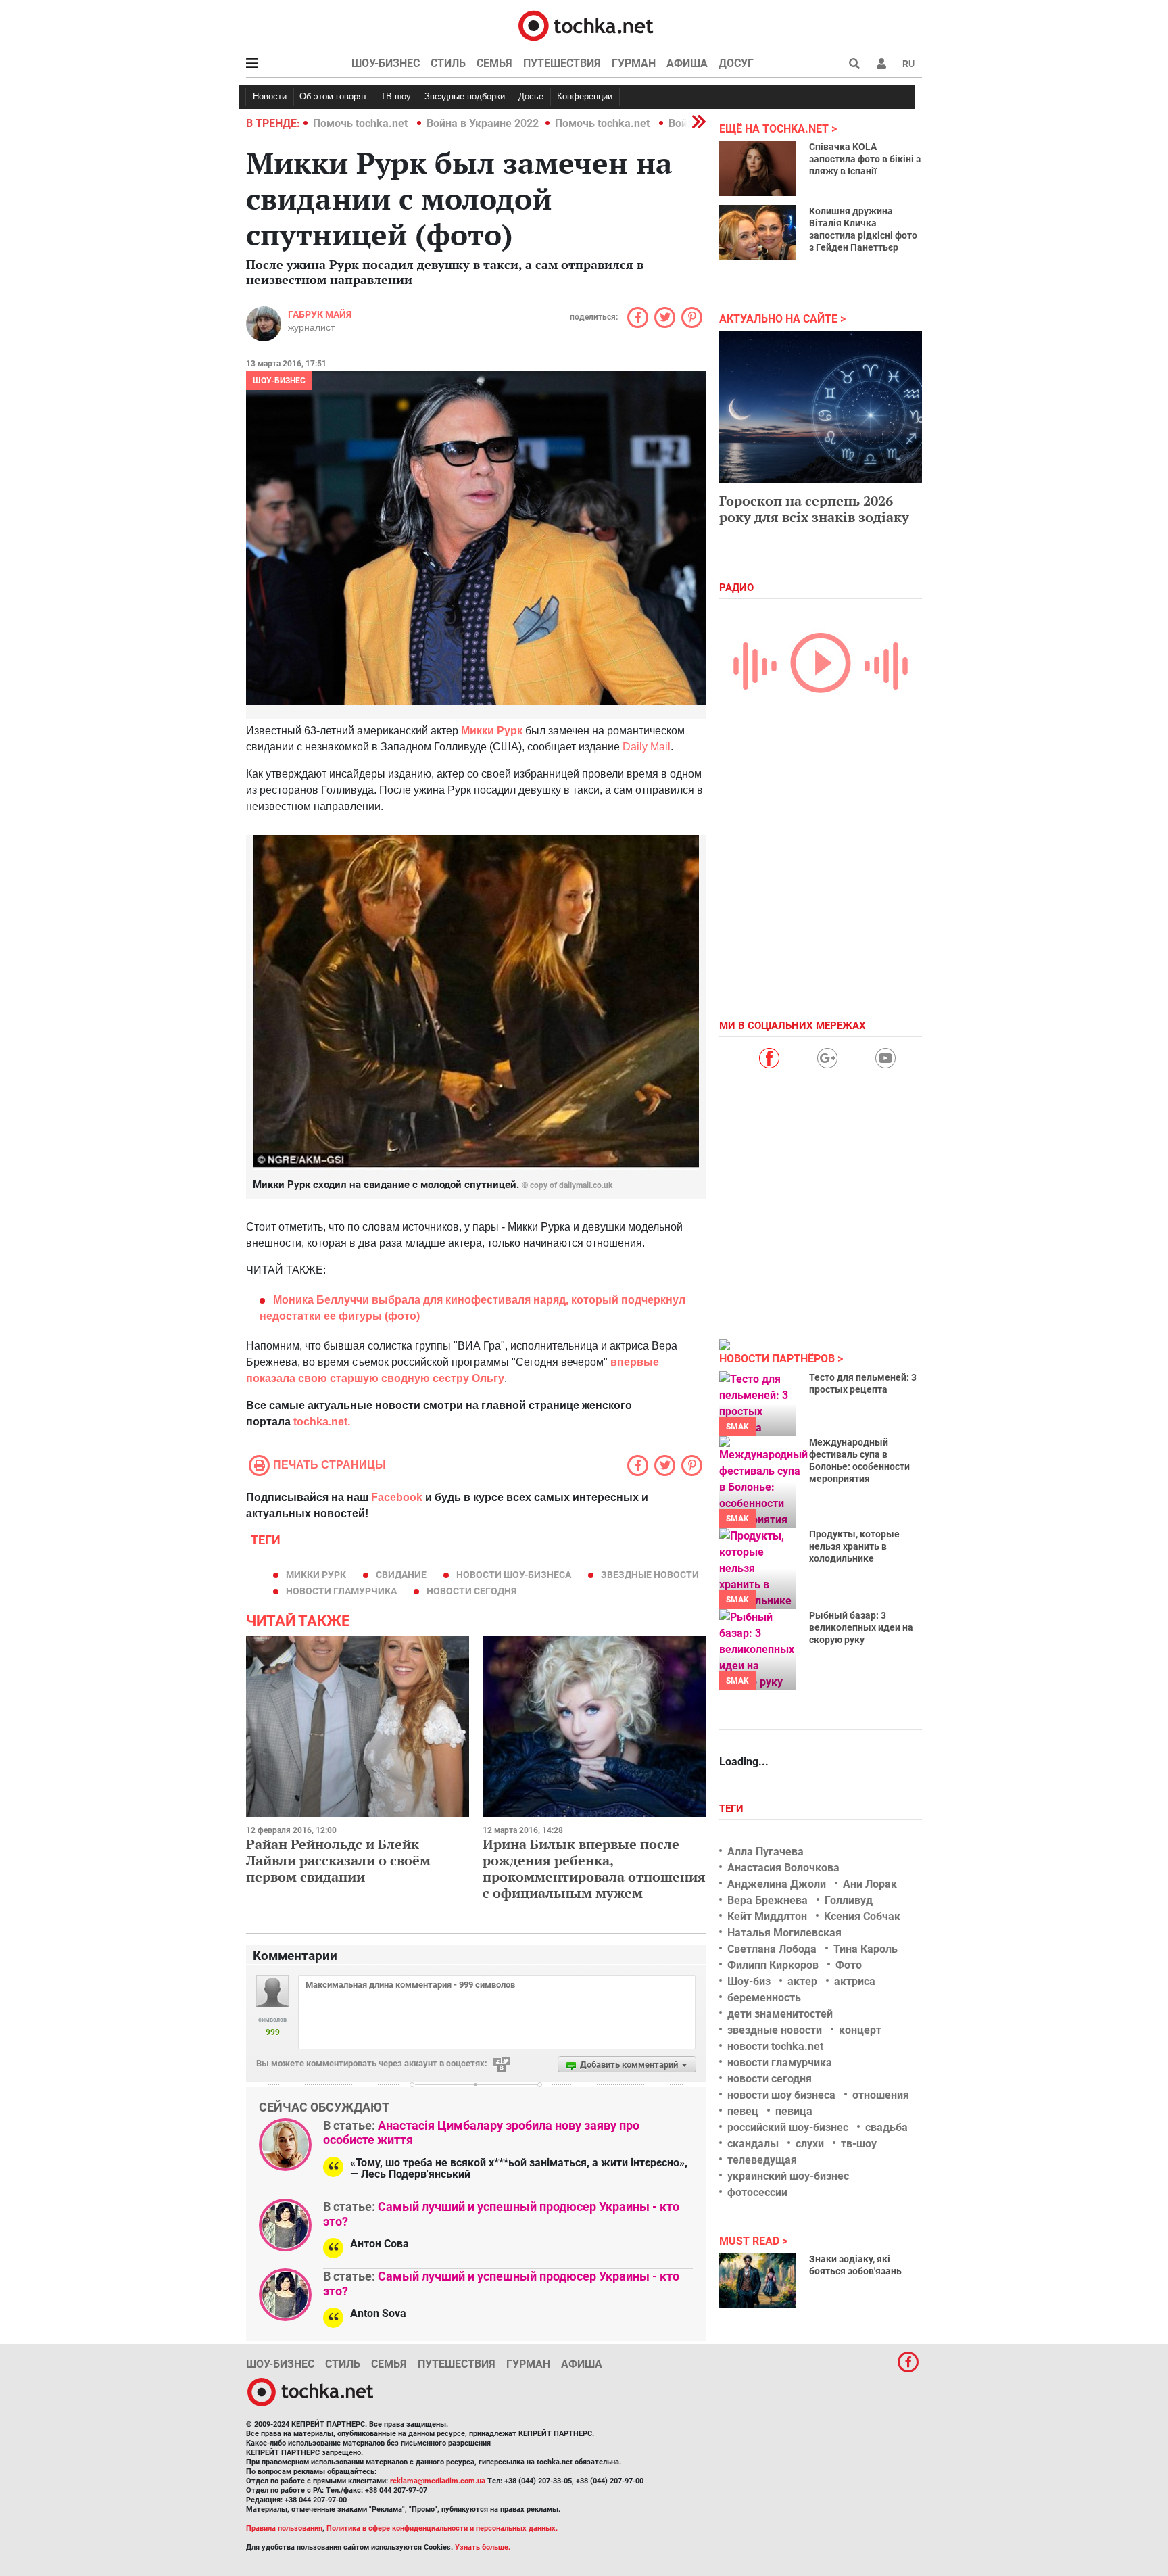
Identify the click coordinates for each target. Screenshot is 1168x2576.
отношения (881, 2095)
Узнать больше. (483, 2547)
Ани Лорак (870, 1884)
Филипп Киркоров (773, 1965)
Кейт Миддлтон (767, 1916)
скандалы (753, 2144)
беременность (764, 1998)
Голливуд (849, 1900)
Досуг (736, 63)
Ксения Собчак (862, 1916)
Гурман (634, 63)
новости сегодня (471, 1591)
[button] (881, 64)
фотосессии (757, 2192)
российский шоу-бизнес (788, 2127)
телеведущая (762, 2160)
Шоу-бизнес (386, 63)
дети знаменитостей (780, 2014)
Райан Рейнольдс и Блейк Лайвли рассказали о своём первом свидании (338, 1860)
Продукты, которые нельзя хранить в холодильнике (854, 1546)
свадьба (886, 2127)
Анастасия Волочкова (783, 1868)
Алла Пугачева (765, 1852)
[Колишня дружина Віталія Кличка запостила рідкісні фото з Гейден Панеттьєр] (757, 233)
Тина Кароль (866, 1949)
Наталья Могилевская (784, 1933)
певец (743, 2111)
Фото (849, 1965)
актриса (855, 1981)
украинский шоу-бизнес (788, 2176)
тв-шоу (859, 2144)
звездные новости (650, 1575)
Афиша (687, 63)
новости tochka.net (775, 2046)
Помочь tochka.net (362, 123)
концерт (860, 2030)
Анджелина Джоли (777, 1884)
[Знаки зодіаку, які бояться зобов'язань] (757, 2281)
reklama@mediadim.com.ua (438, 2481)
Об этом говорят (333, 96)
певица (794, 2111)
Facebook (397, 1497)
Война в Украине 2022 (483, 123)
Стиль (448, 63)
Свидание (401, 1575)
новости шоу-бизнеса (514, 1575)
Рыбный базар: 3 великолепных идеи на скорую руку (861, 1627)
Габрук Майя (320, 314)
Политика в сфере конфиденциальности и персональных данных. (442, 2528)
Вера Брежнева (768, 1900)
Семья (494, 63)
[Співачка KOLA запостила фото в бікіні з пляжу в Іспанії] (757, 168)
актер (802, 1981)
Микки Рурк (316, 1575)
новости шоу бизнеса (781, 2095)
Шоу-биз (749, 1981)
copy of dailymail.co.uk (571, 1185)
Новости (270, 96)
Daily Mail (647, 747)
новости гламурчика (341, 1591)
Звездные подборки (465, 96)
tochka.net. (322, 1422)
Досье (531, 96)
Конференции (585, 96)
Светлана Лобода (772, 1949)
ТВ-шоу (396, 96)
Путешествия (562, 63)
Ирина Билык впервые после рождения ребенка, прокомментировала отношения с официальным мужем (594, 1868)
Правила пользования (284, 2528)
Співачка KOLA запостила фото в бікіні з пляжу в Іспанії (865, 159)
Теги (733, 1809)
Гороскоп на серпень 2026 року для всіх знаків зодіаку (814, 509)
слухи (810, 2144)
